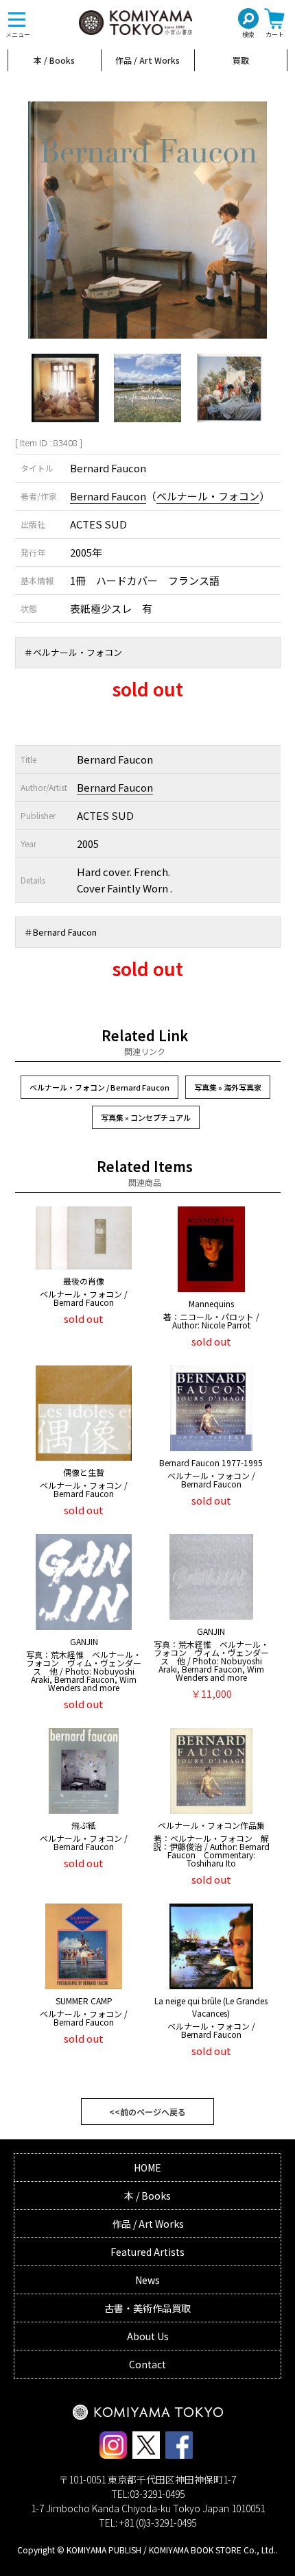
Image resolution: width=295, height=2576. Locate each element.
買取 (241, 60)
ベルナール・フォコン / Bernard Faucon (99, 1087)
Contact (147, 2364)
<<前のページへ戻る (147, 2112)
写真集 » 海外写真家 (228, 1087)
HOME (147, 2167)
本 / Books (54, 60)
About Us (148, 2336)
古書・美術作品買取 (147, 2308)
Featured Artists (147, 2252)
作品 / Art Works (147, 60)
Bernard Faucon (108, 496)
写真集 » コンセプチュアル (146, 1117)
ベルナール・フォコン (208, 496)
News (147, 2280)
